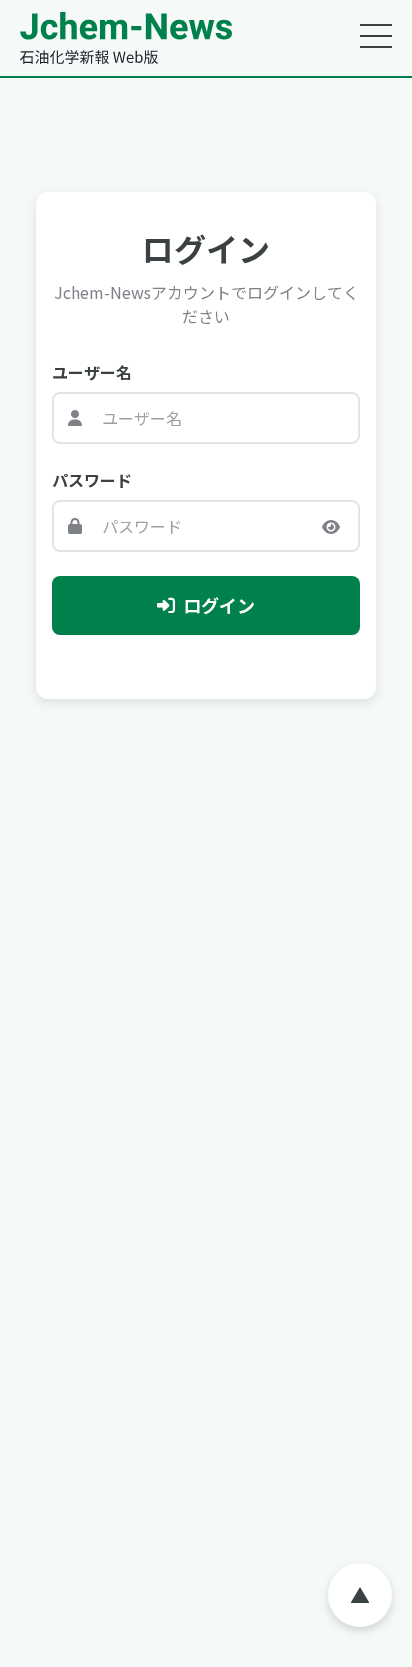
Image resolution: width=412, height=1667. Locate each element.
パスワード (92, 480)
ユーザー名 (92, 372)
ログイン (219, 605)
